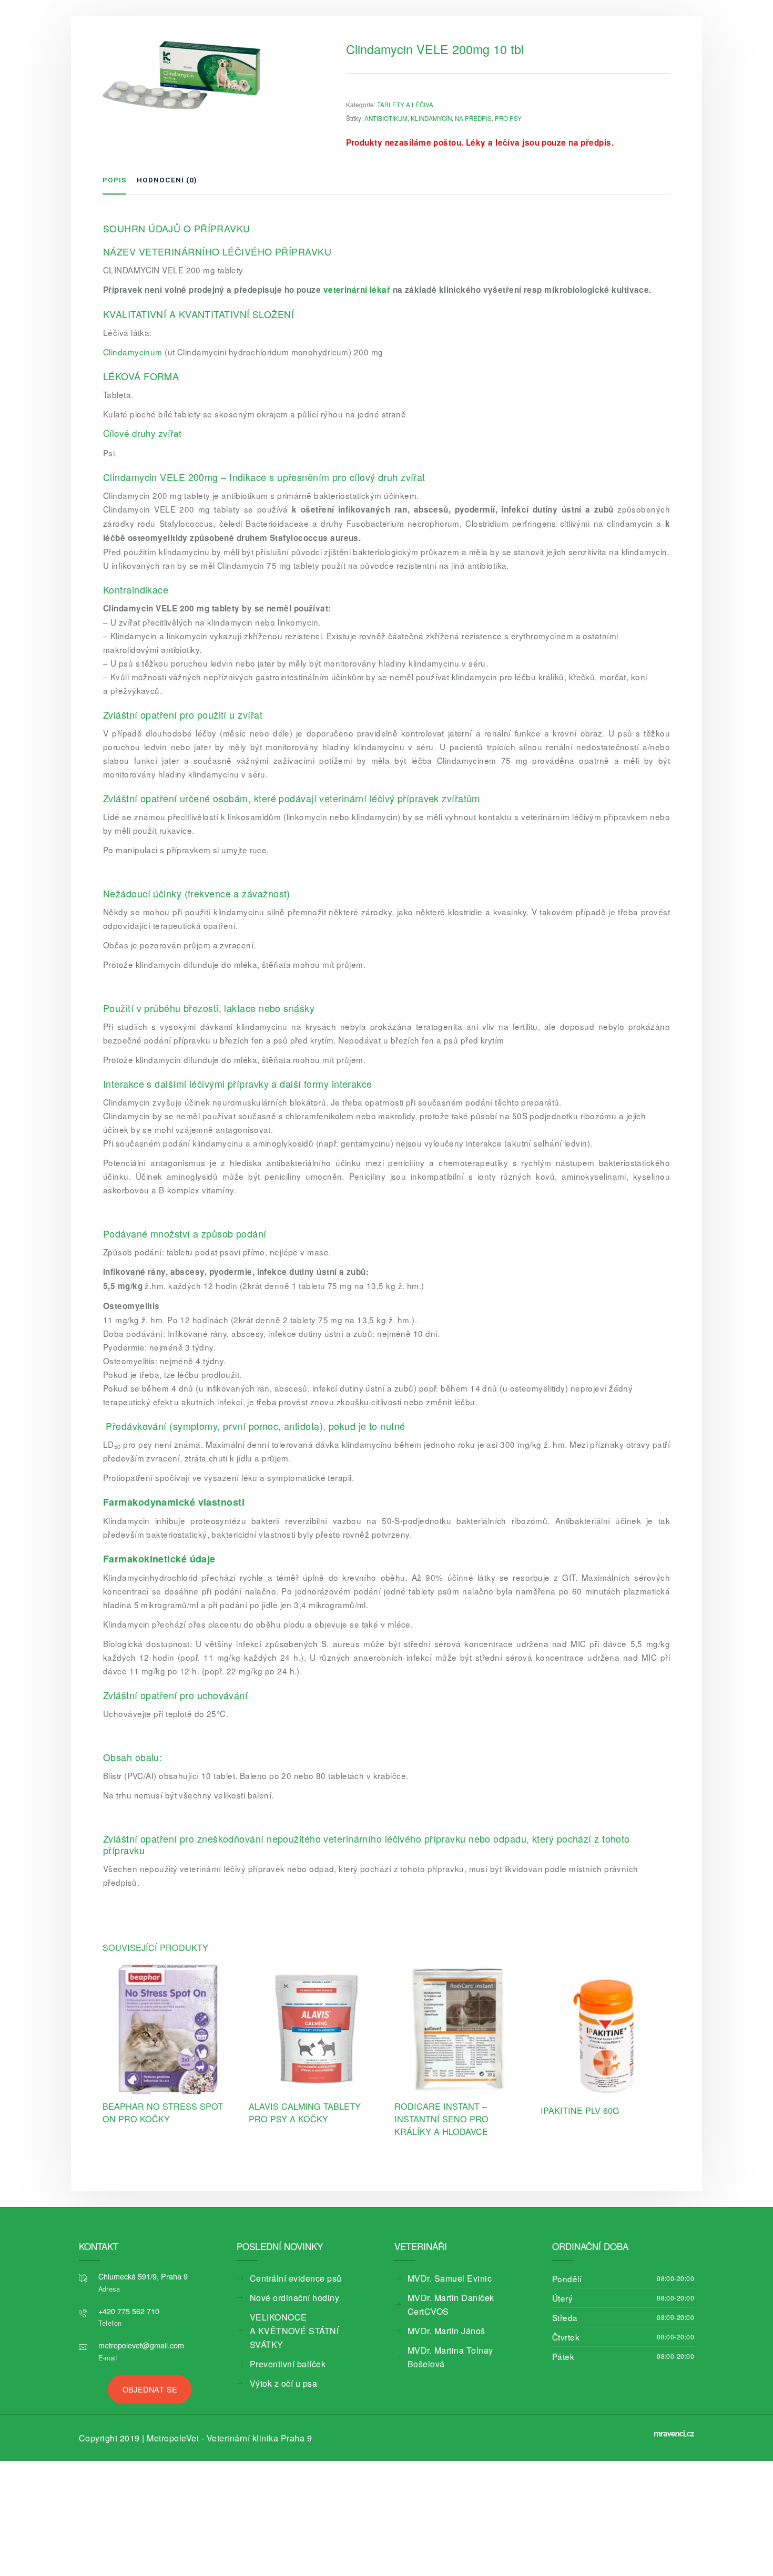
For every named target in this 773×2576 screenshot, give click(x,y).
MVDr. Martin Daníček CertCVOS (461, 2298)
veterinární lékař (357, 290)
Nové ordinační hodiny (285, 2298)
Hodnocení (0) (167, 180)
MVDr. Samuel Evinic (442, 2278)
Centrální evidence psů (287, 2278)
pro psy (508, 118)
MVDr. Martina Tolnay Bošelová (458, 2337)
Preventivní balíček (280, 2350)
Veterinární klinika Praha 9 (226, 2436)
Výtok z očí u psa (278, 2370)
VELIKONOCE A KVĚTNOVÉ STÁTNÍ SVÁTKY (297, 2324)
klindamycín (431, 118)
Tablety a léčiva (405, 105)
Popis (114, 180)
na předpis (473, 118)
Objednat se (150, 2388)
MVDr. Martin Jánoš (439, 2317)
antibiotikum (386, 118)
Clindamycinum (133, 352)
